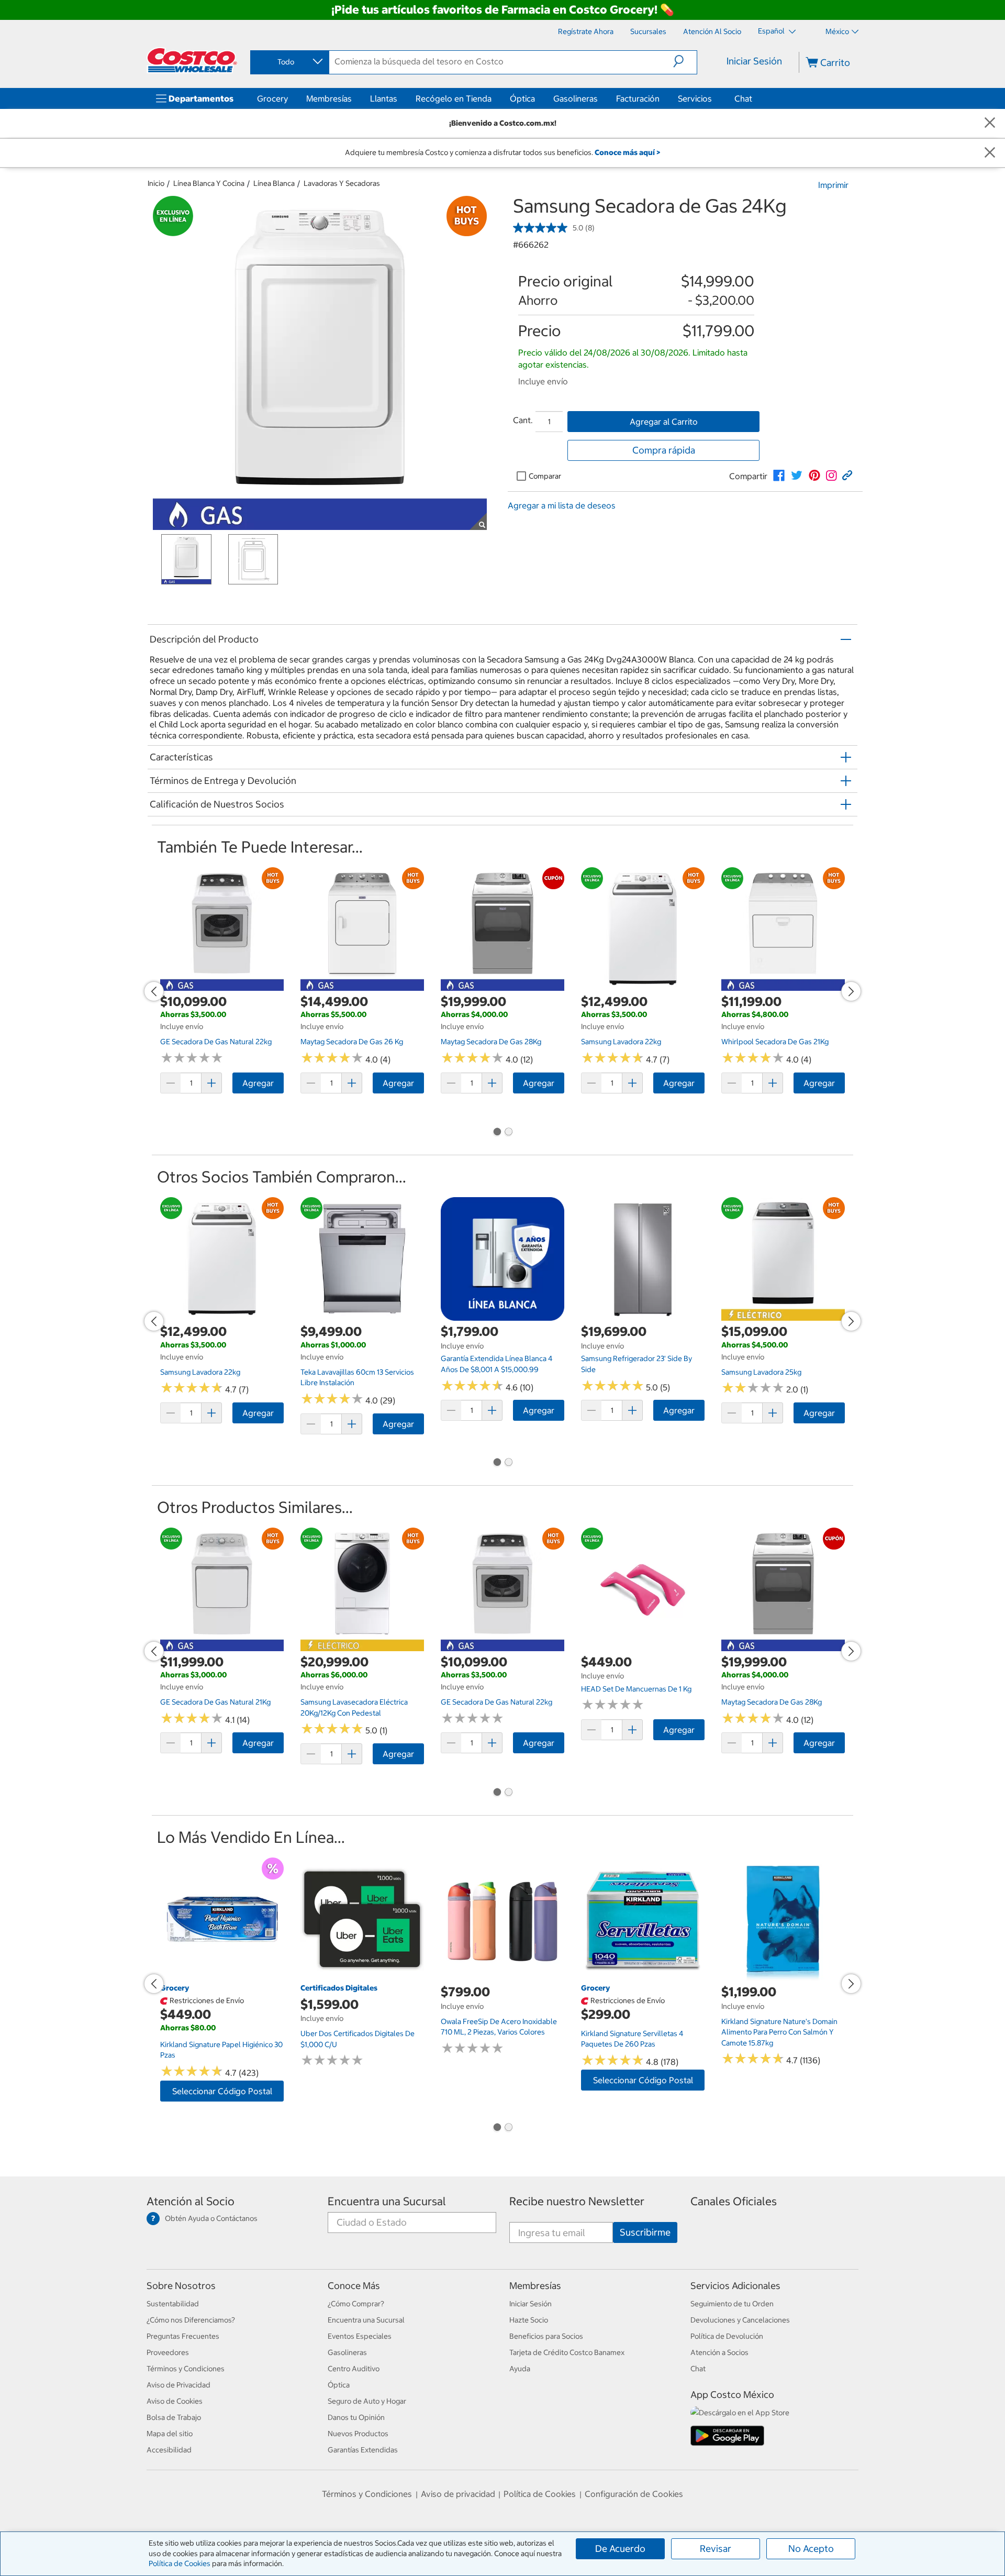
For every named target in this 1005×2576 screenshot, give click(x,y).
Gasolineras (576, 98)
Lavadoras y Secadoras (342, 183)
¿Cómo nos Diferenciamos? (191, 2320)
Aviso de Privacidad (178, 2385)
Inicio (156, 183)
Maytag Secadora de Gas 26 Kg (352, 1042)
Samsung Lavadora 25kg (761, 1372)
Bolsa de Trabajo (174, 2417)
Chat (743, 98)
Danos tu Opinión (356, 2417)
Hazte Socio (529, 2320)
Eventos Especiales (360, 2336)
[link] (779, 476)
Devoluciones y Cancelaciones (740, 2320)
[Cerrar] (990, 123)
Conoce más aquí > (627, 152)
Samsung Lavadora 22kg (621, 1042)
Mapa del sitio (170, 2434)
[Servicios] (714, 98)
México (837, 31)
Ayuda (520, 2369)
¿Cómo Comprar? (356, 2304)
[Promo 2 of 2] (508, 1133)
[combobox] (289, 62)
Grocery (272, 98)
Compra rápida (664, 450)
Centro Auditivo (354, 2369)
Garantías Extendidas (363, 2450)
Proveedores (168, 2352)
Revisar (716, 2549)
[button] (685, 61)
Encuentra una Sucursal (387, 2201)
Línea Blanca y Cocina (209, 183)
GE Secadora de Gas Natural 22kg (216, 1042)
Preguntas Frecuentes (183, 2336)
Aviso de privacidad (458, 2494)
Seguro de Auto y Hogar (367, 2401)
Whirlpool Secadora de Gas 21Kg (775, 1042)
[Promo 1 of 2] (497, 1133)
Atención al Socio (191, 2201)
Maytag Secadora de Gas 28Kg (491, 1042)
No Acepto (811, 2549)
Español (772, 31)
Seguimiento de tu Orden (732, 2304)
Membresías (329, 98)
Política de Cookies (180, 2563)
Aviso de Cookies (175, 2401)
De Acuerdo (620, 2549)
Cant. (523, 420)
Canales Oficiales (734, 2201)
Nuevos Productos (358, 2434)
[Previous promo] (154, 991)
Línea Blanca (274, 183)
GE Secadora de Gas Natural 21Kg (215, 1702)
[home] (192, 60)
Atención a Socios (719, 2352)
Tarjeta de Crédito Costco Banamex (567, 2352)
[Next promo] (851, 991)
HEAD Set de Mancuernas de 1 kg (636, 1689)
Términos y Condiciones (186, 2369)
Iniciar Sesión (754, 61)
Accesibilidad (169, 2450)
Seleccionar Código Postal (222, 2091)
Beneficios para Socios (546, 2336)
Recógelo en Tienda (454, 98)
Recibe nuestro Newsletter (577, 2201)
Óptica (522, 98)
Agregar (258, 1083)
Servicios (695, 98)
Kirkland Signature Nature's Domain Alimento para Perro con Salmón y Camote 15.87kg (779, 2032)
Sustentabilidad (173, 2304)
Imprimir (833, 185)
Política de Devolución (727, 2336)
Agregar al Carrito (664, 422)
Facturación (638, 98)
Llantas (384, 98)
